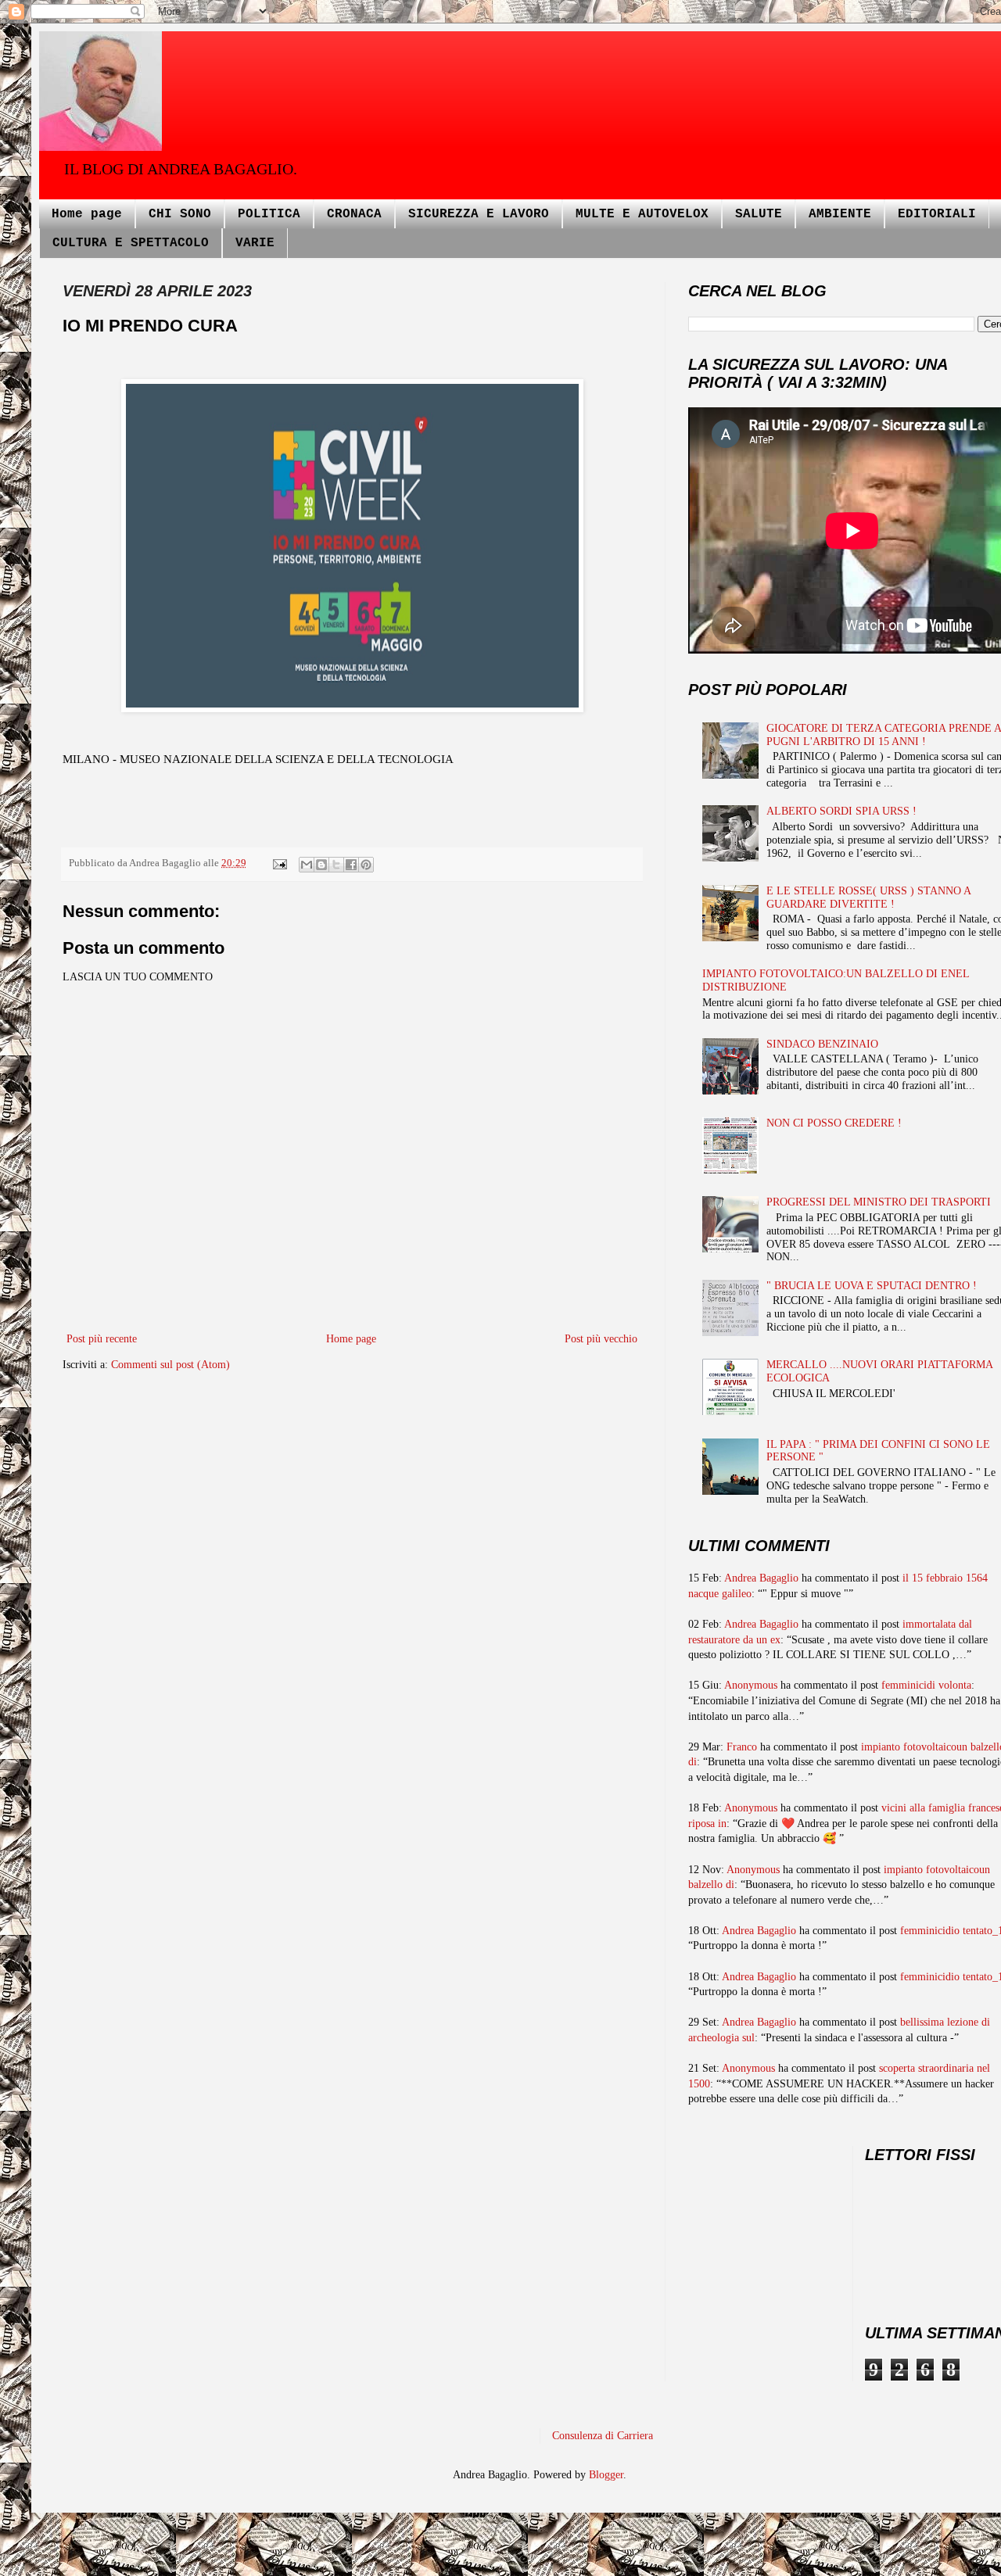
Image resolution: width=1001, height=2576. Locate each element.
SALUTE (759, 214)
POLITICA (269, 214)
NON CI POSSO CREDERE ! (834, 1123)
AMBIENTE (840, 214)
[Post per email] (279, 863)
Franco (742, 1747)
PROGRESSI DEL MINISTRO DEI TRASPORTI (879, 1202)
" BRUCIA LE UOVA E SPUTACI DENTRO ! (872, 1286)
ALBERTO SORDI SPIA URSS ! (841, 811)
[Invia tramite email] (307, 865)
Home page (87, 214)
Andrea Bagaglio (761, 1578)
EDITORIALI (937, 214)
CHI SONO (180, 214)
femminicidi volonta (926, 1685)
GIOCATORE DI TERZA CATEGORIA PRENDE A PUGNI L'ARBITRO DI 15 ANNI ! (884, 735)
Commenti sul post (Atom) (170, 1365)
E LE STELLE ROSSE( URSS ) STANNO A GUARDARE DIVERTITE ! (868, 897)
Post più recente (102, 1339)
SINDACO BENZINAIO (822, 1044)
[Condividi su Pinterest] (366, 865)
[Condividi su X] (336, 865)
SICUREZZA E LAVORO (479, 214)
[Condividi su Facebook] (351, 865)
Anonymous (751, 1685)
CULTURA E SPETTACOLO (131, 243)
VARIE (255, 243)
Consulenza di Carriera (603, 2436)
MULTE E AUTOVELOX (642, 214)
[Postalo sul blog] (321, 865)
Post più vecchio (601, 1339)
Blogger (606, 2475)
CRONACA (354, 214)
